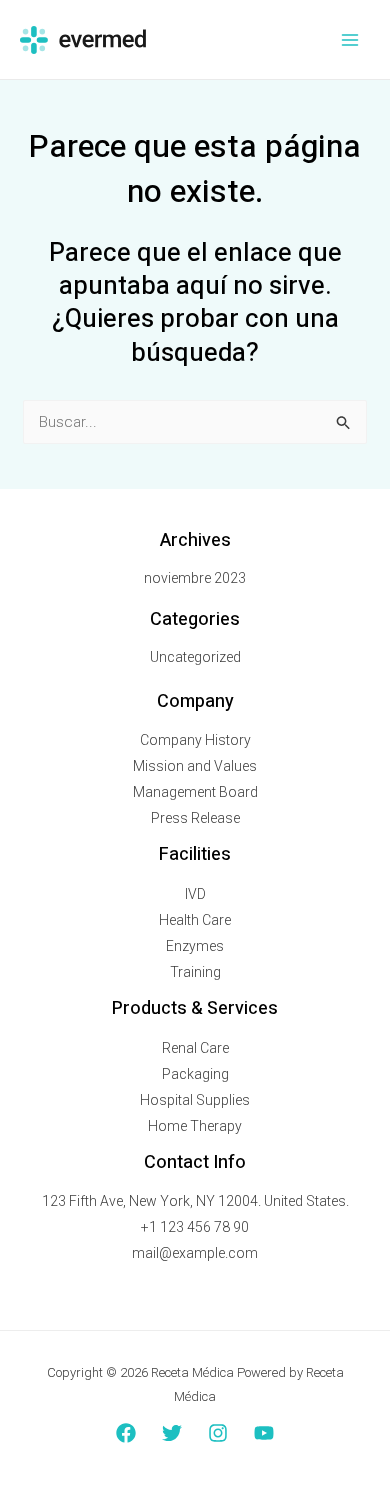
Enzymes (195, 946)
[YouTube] (264, 1433)
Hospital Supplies (195, 1100)
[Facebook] (126, 1433)
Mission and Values (195, 766)
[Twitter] (172, 1433)
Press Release (195, 818)
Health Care (195, 920)
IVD (195, 894)
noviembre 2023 (195, 578)
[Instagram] (218, 1433)
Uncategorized (195, 657)
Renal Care (195, 1048)
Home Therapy (195, 1126)
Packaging (195, 1074)
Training (195, 972)
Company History (195, 740)
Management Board (195, 792)
